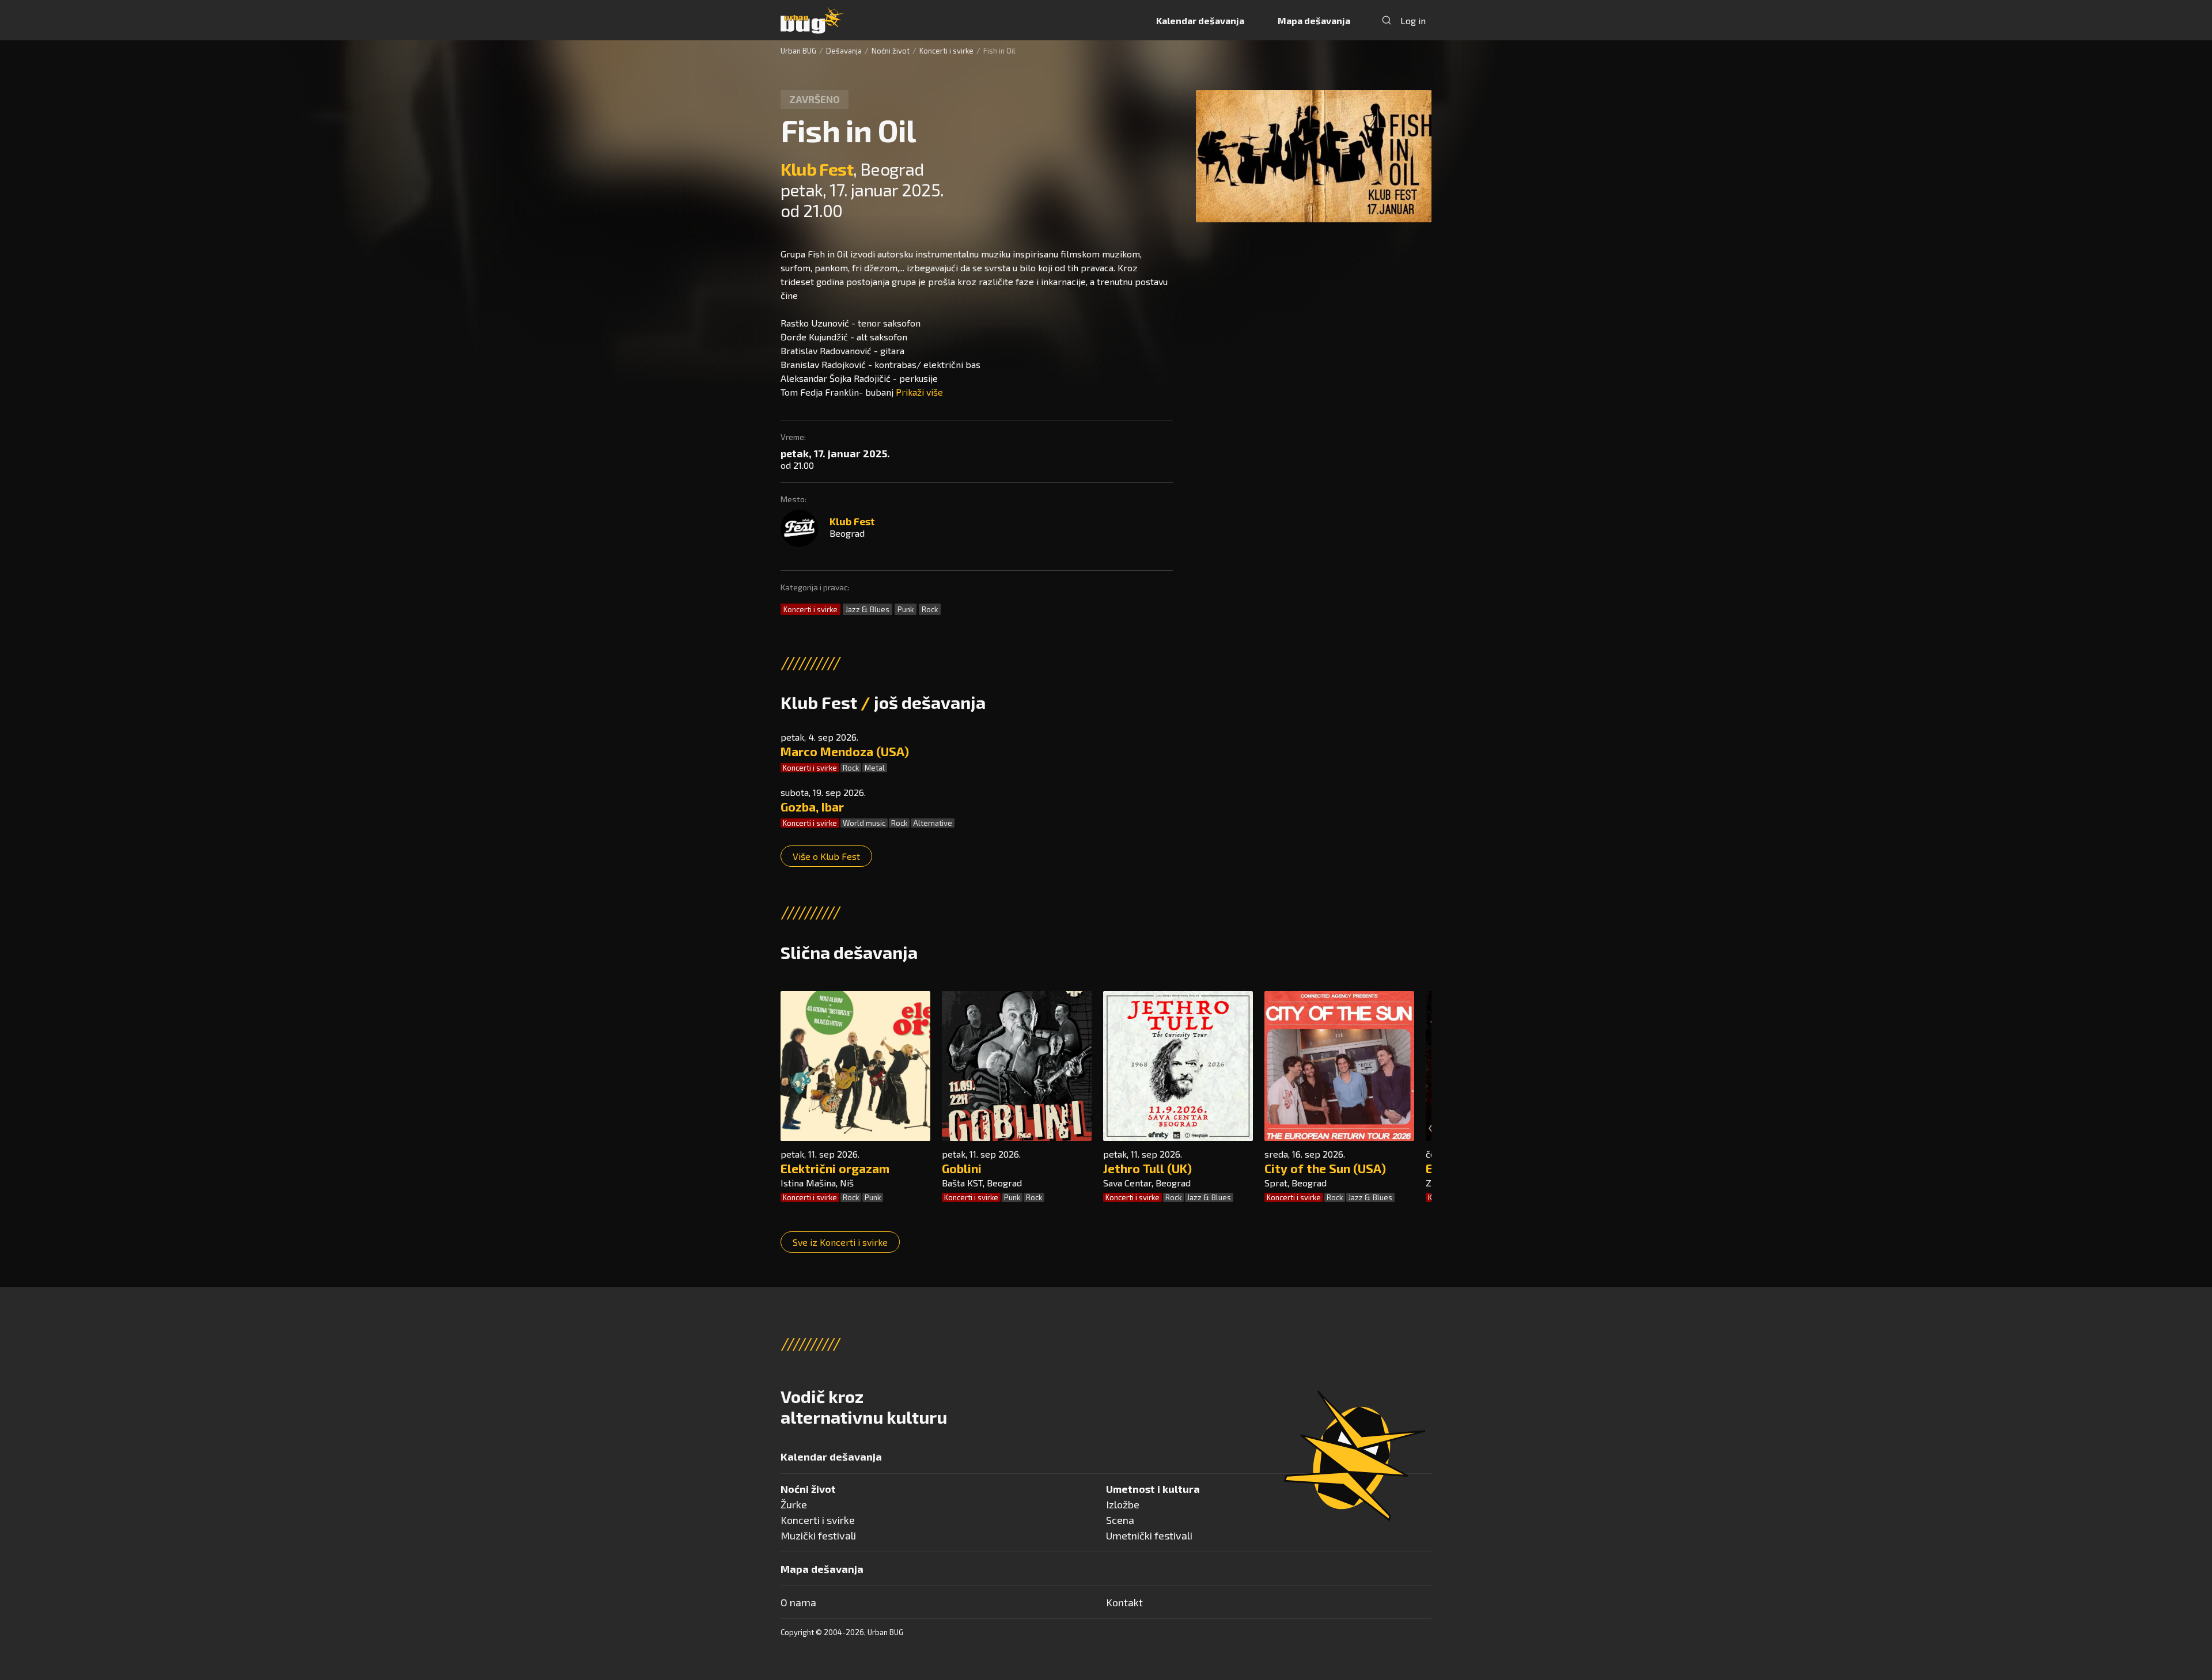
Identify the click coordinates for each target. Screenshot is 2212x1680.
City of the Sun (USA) (1325, 1168)
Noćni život (891, 51)
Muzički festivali (818, 1535)
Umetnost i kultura (1153, 1489)
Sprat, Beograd (1296, 1183)
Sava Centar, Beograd (1147, 1183)
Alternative (933, 823)
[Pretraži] (1387, 20)
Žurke (794, 1504)
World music (864, 823)
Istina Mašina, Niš (817, 1183)
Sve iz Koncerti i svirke (840, 1242)
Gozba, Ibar (812, 807)
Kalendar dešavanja (1200, 20)
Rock (930, 609)
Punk (906, 609)
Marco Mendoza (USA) (845, 751)
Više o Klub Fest (826, 856)
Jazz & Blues (868, 609)
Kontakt (1124, 1602)
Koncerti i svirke (946, 51)
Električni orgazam (835, 1168)
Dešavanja (844, 51)
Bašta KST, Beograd (982, 1183)
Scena (1120, 1520)
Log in (1413, 20)
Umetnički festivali (1149, 1535)
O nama (798, 1602)
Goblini (962, 1168)
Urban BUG (798, 51)
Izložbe (1123, 1504)
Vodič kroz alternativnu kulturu (864, 1406)
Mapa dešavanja (1314, 20)
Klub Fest (817, 169)
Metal (875, 768)
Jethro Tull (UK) (1147, 1168)
